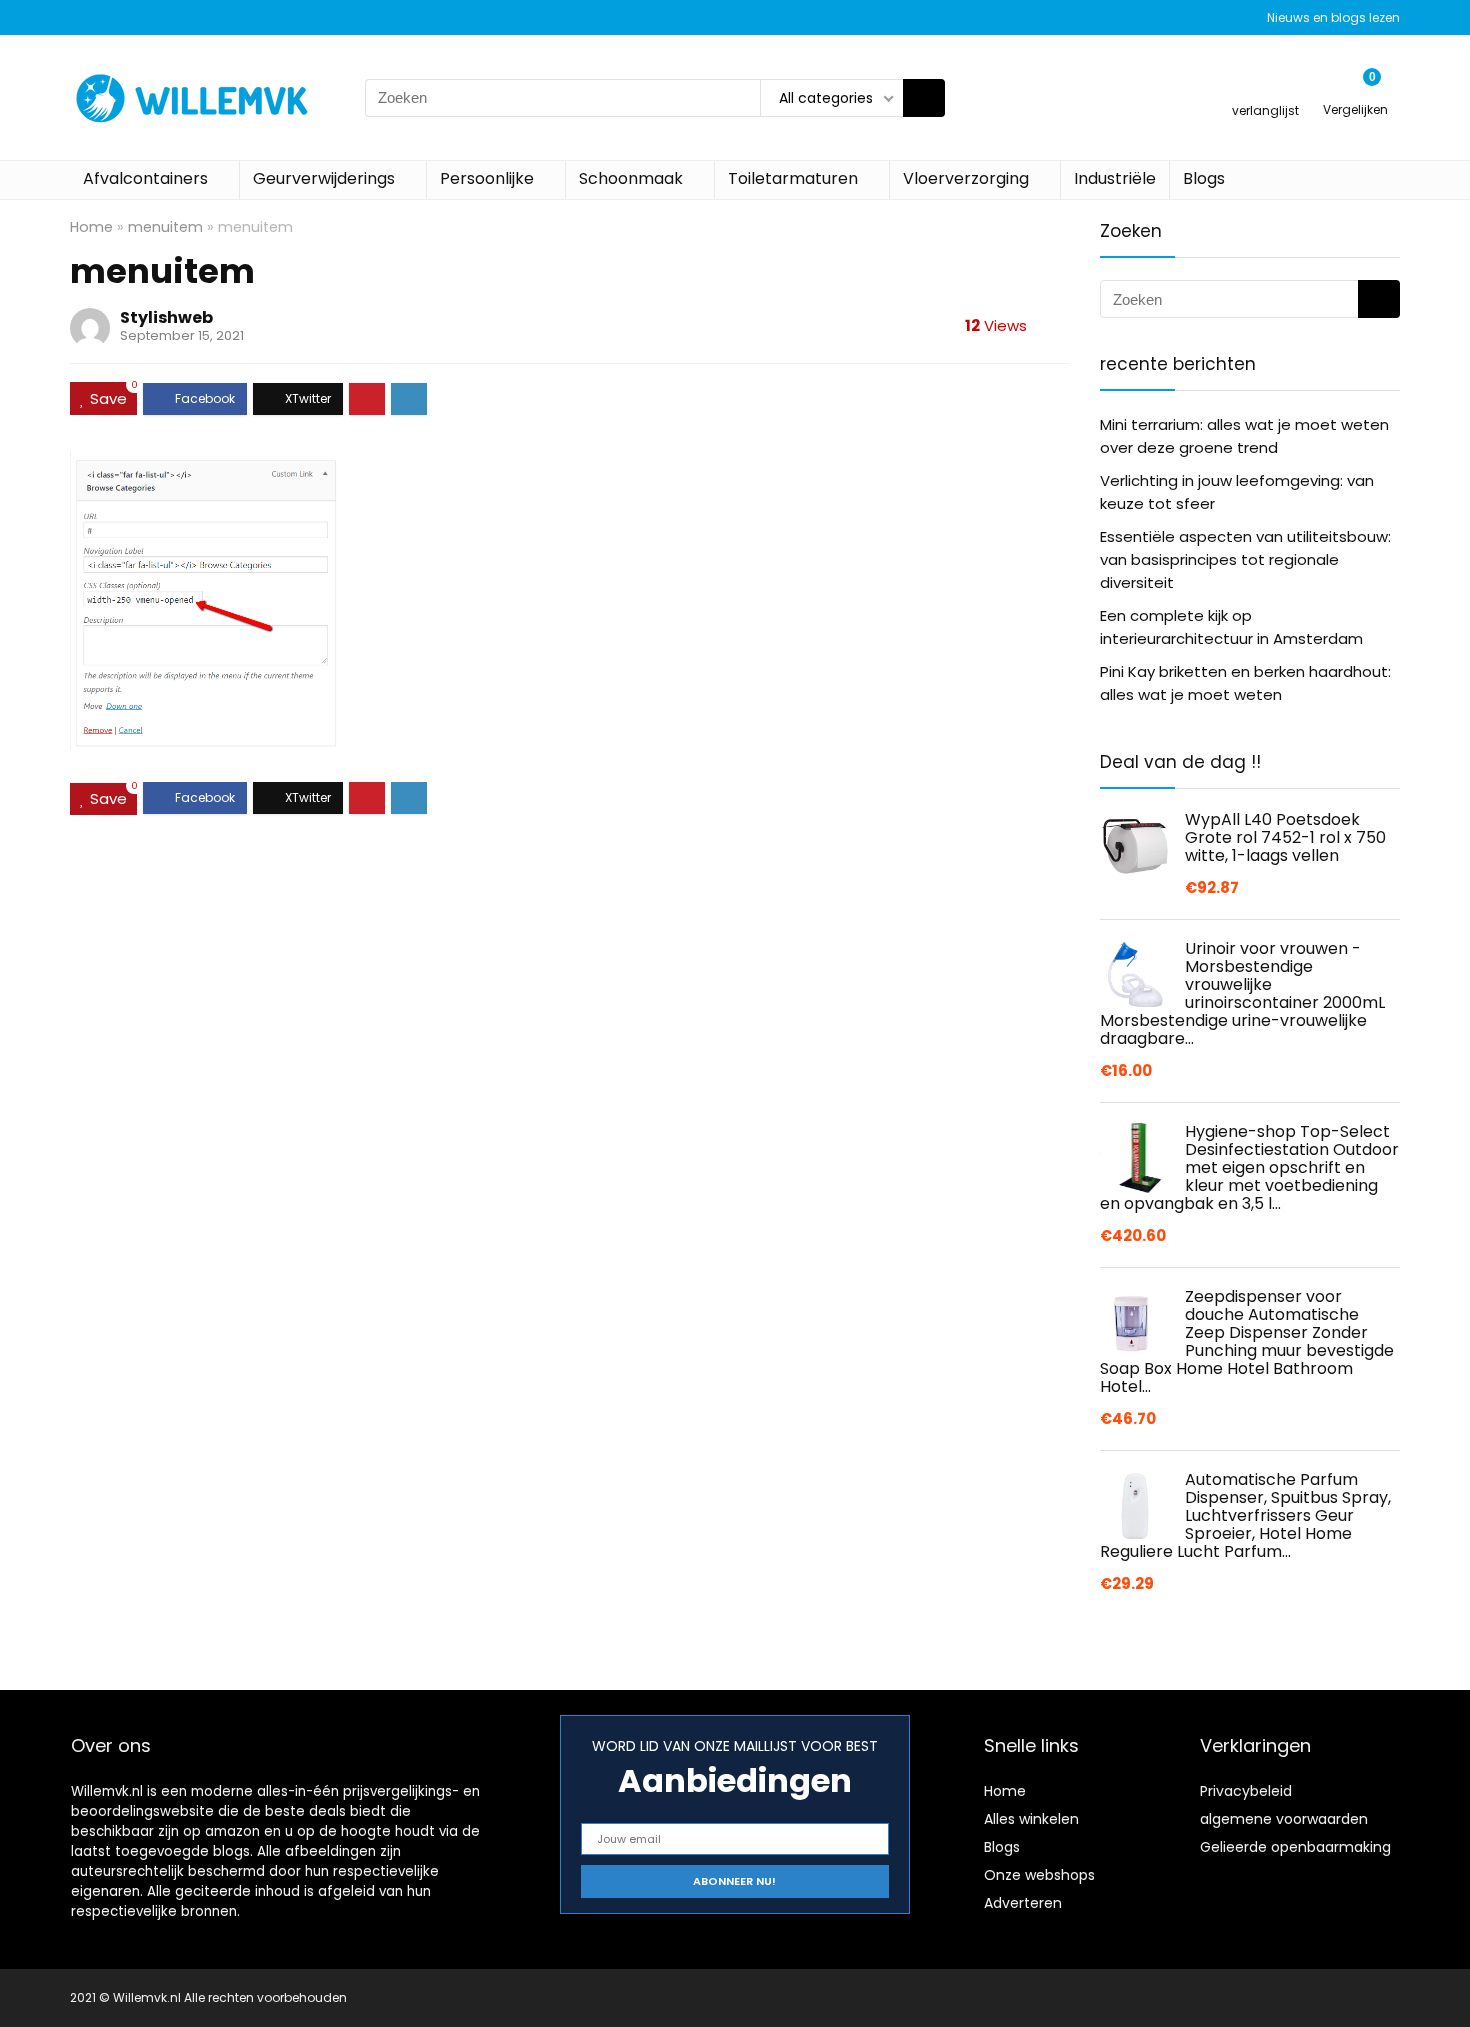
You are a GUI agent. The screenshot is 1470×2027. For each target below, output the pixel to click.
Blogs (1204, 178)
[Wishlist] (1265, 88)
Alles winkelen (1031, 1819)
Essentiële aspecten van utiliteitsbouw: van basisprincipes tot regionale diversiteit (1245, 559)
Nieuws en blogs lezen (1333, 17)
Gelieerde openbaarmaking (1295, 1847)
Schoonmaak (631, 178)
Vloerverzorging (966, 178)
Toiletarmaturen (793, 178)
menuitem (165, 227)
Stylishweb (166, 317)
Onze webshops (1039, 1875)
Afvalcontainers (145, 178)
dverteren (1027, 1903)
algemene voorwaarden (1284, 1819)
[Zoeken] (924, 98)
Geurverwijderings (324, 178)
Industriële (1115, 178)
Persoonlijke (487, 178)
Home (91, 227)
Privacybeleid (1246, 1791)
